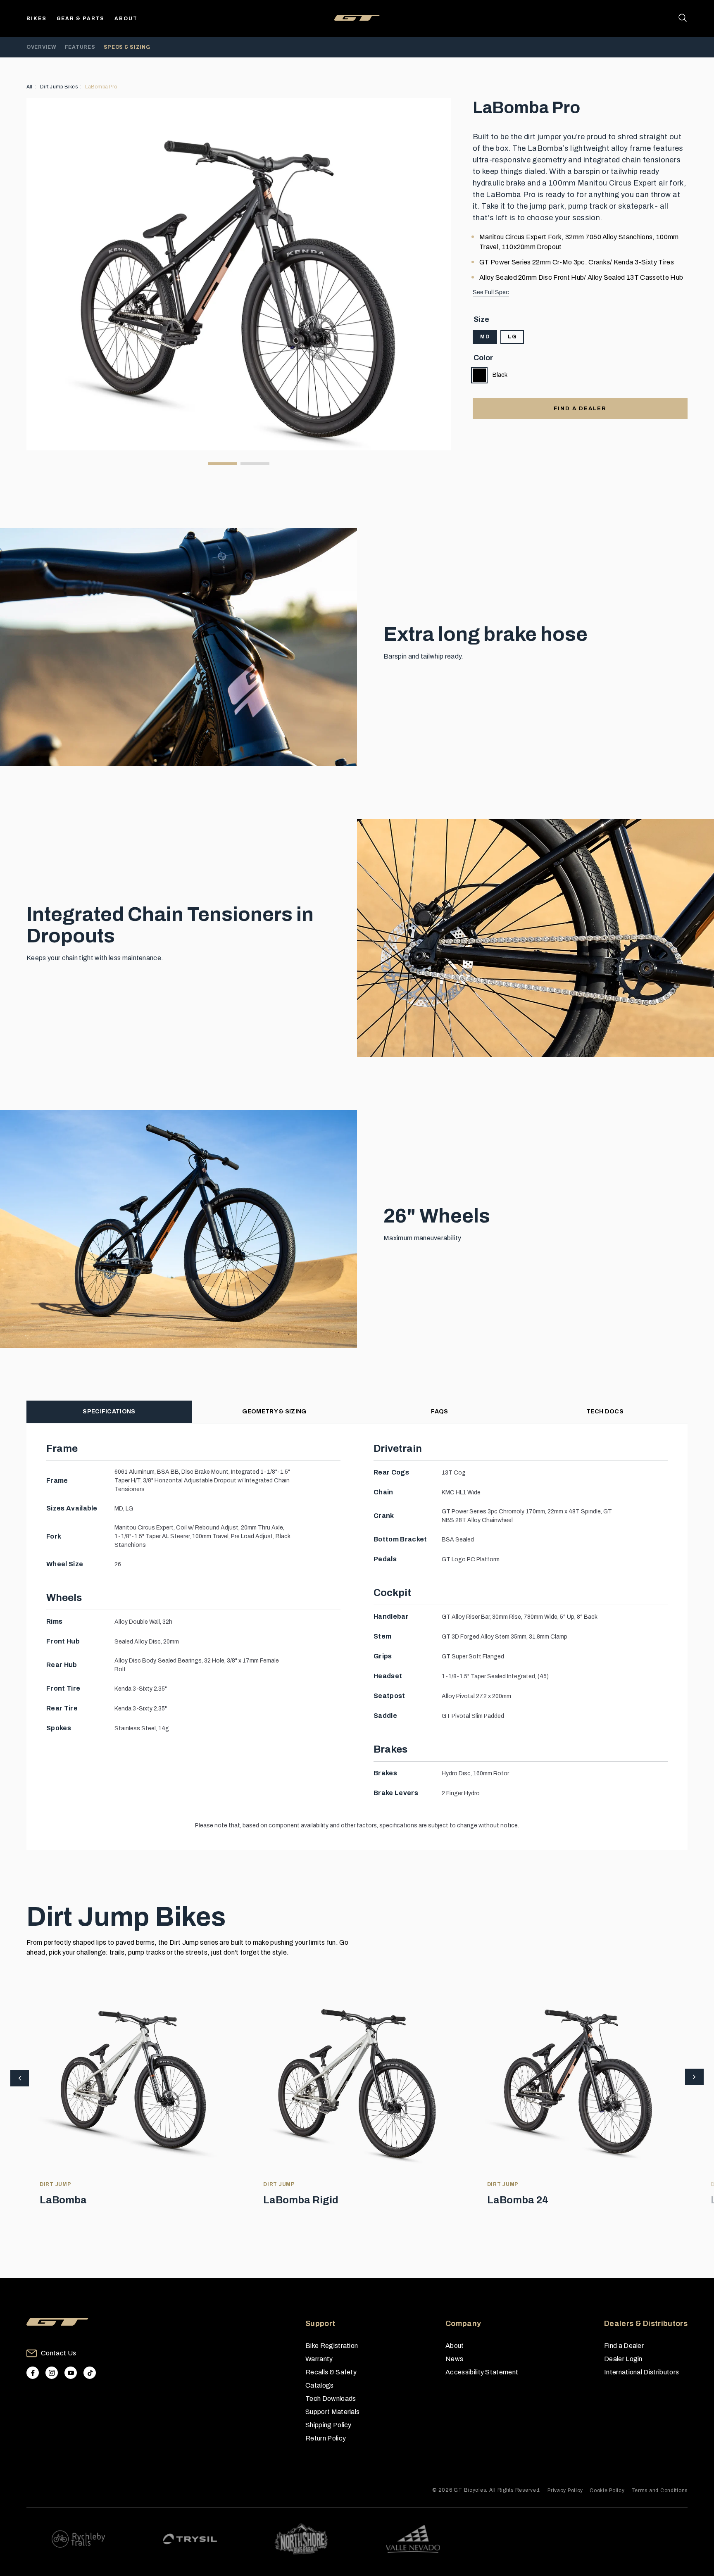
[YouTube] (71, 2373)
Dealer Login (623, 2359)
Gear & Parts (81, 19)
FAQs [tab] (439, 1412)
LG (512, 337)
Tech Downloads (331, 2399)
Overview (42, 47)
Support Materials (332, 2412)
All (30, 87)
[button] (694, 2078)
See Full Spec (491, 292)
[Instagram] (52, 2373)
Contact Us (58, 2353)
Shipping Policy (328, 2425)
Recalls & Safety (331, 2372)
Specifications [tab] (109, 1412)
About (126, 19)
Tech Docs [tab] (605, 1412)
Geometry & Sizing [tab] (274, 1412)
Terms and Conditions (659, 2490)
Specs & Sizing (127, 47)
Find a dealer (580, 409)
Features (80, 47)
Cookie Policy (607, 2490)
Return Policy (326, 2438)
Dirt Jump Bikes (59, 87)
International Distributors (641, 2372)
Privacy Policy (565, 2490)
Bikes (37, 19)
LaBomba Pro (101, 87)
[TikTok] (90, 2373)
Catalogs (320, 2385)
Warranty (319, 2359)
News (454, 2359)
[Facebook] (33, 2373)
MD (485, 337)
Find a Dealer (624, 2346)
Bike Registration (332, 2346)
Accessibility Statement (482, 2372)
